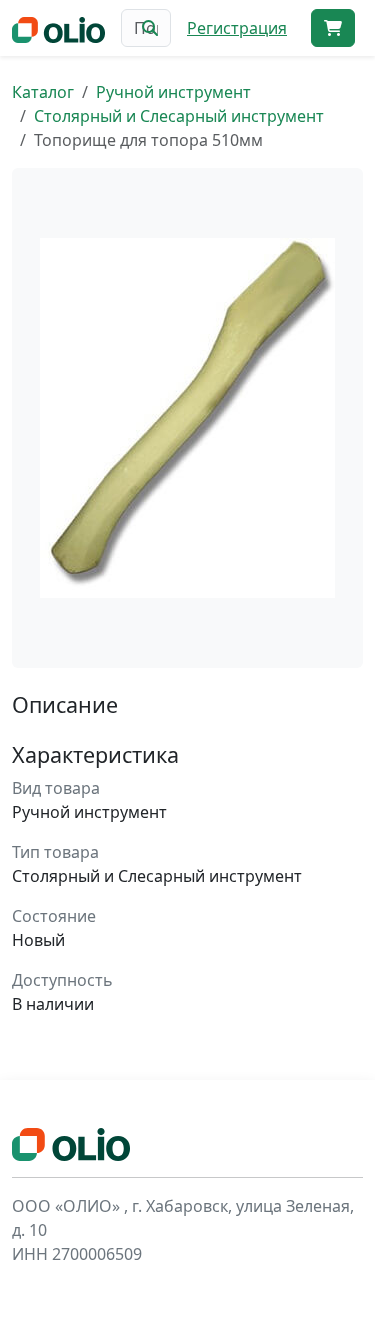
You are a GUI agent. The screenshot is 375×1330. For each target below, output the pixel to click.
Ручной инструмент (173, 92)
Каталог (43, 92)
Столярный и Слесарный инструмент (179, 116)
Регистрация (237, 28)
